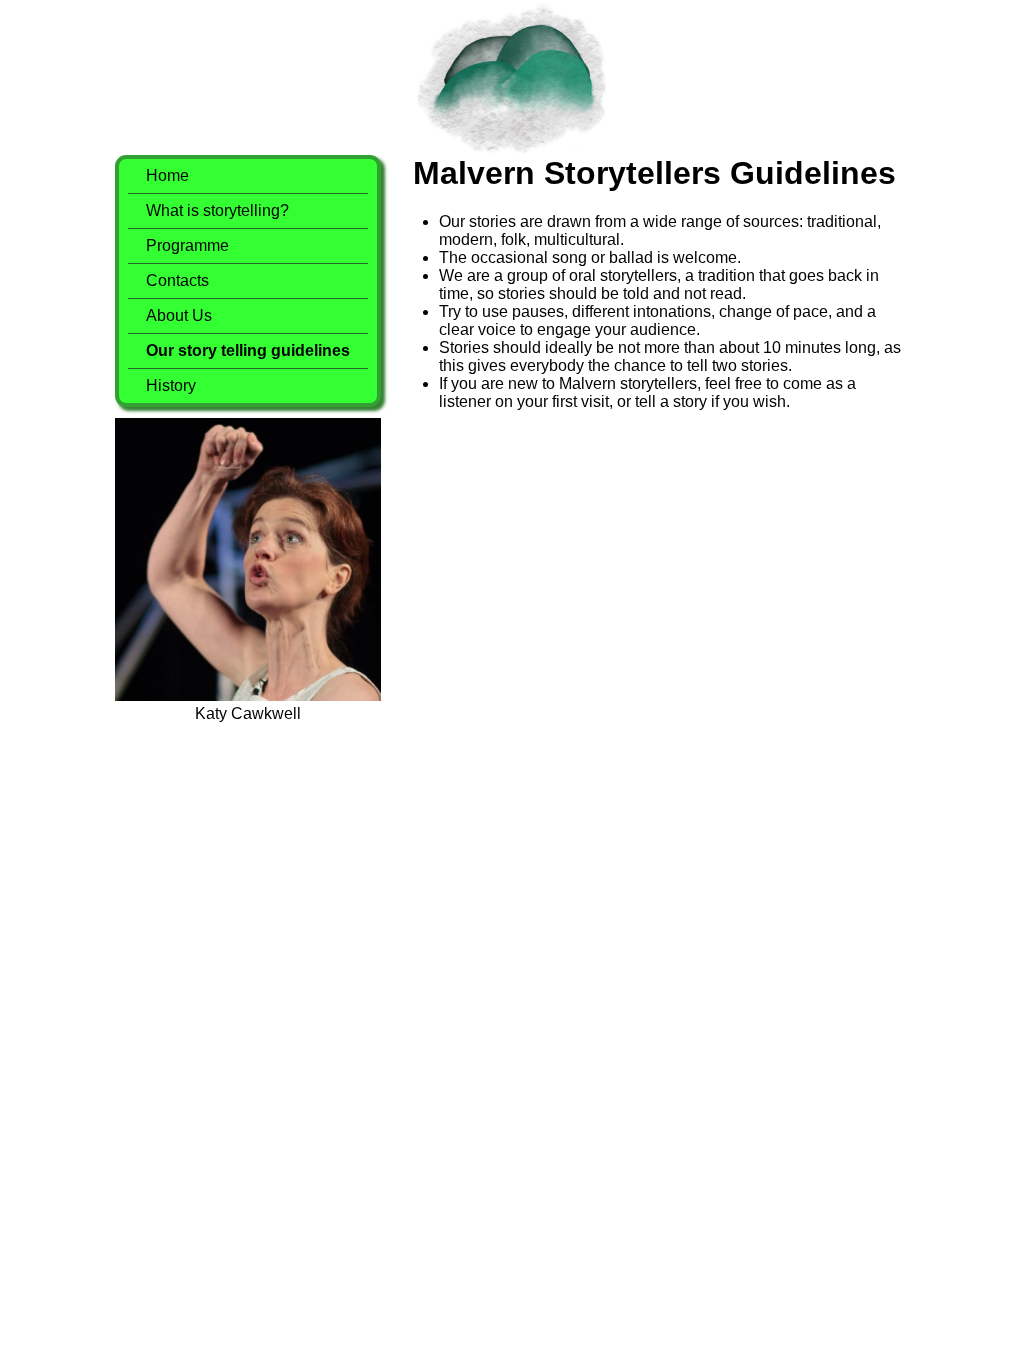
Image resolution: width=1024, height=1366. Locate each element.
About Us (179, 315)
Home (167, 175)
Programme (187, 245)
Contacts (177, 280)
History (171, 385)
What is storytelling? (217, 210)
